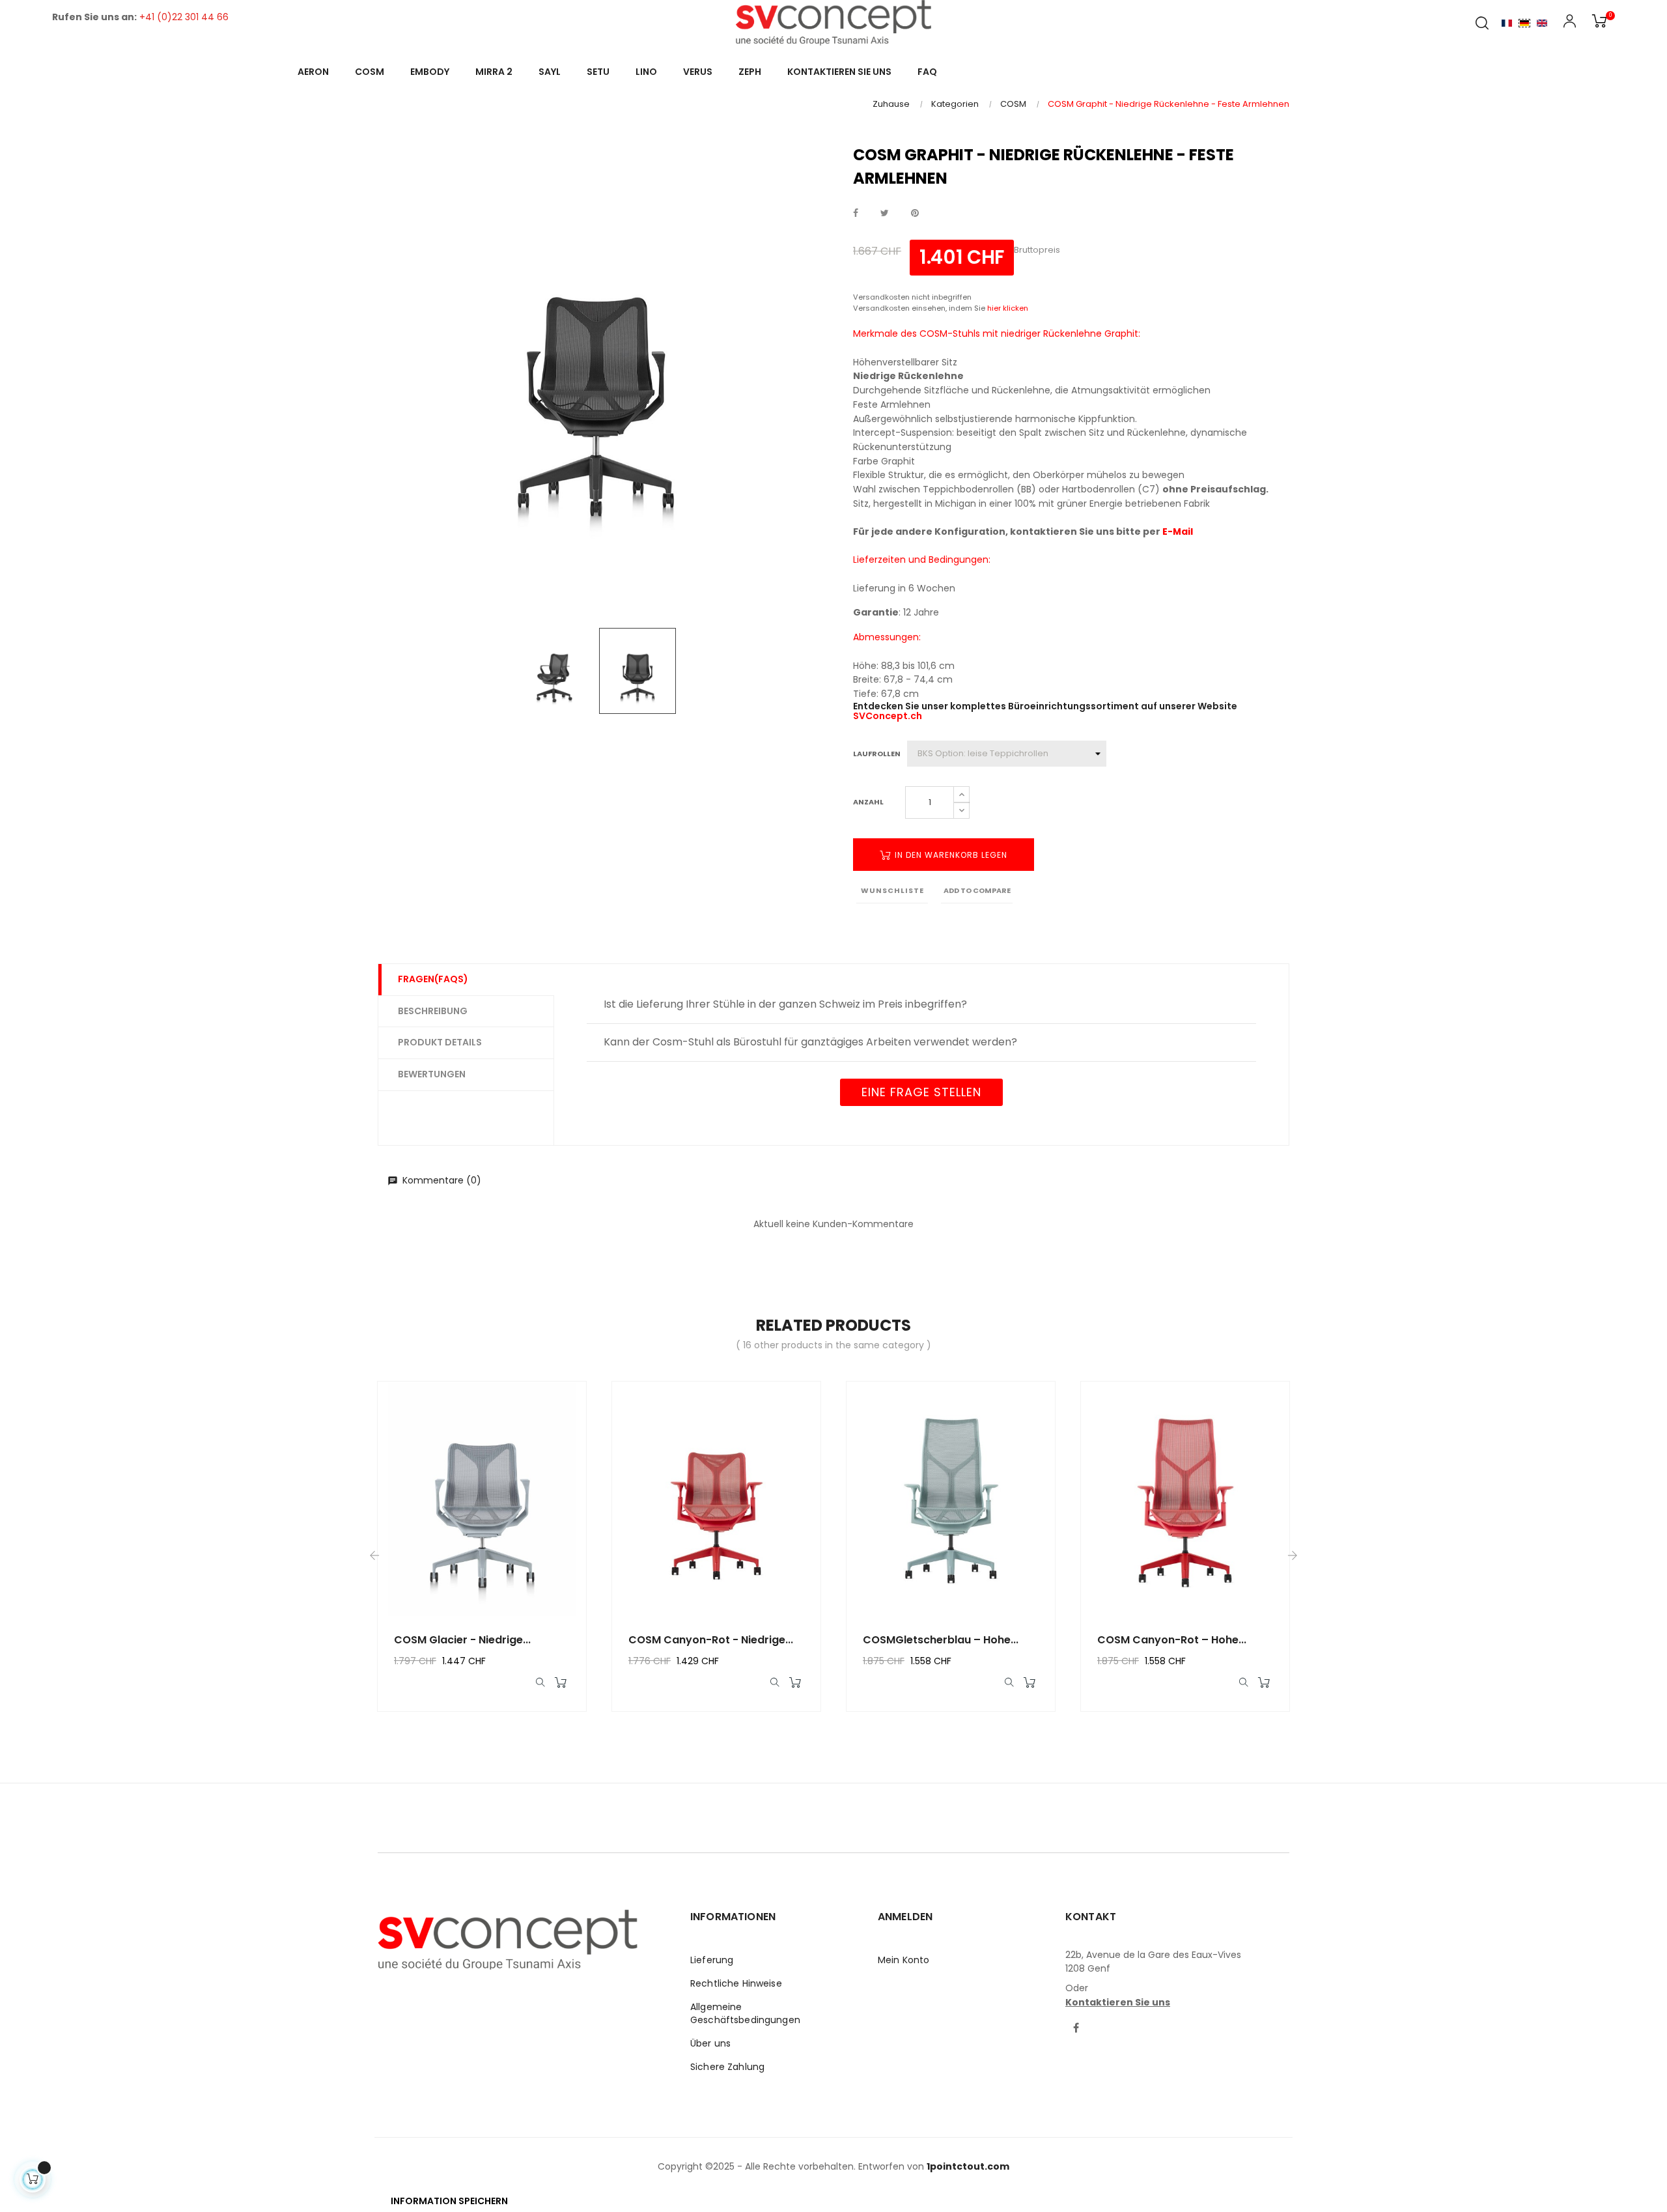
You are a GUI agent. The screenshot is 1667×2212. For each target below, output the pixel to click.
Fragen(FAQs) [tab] (433, 979)
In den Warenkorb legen (950, 855)
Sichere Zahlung (727, 2067)
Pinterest (915, 214)
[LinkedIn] (1101, 2021)
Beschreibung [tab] (433, 1011)
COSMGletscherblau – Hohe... (941, 1640)
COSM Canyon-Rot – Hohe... (1172, 1640)
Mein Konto (904, 1960)
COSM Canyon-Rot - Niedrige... (711, 1640)
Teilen (856, 214)
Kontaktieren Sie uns (1118, 2002)
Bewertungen (432, 1074)
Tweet (885, 214)
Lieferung (712, 1960)
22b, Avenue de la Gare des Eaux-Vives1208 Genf (1153, 1962)
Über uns (710, 2043)
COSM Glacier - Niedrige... (462, 1640)
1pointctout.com (968, 2166)
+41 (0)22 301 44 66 (184, 17)
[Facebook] (1076, 2029)
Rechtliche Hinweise (736, 1983)
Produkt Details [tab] (440, 1042)
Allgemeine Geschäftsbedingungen (745, 2013)
